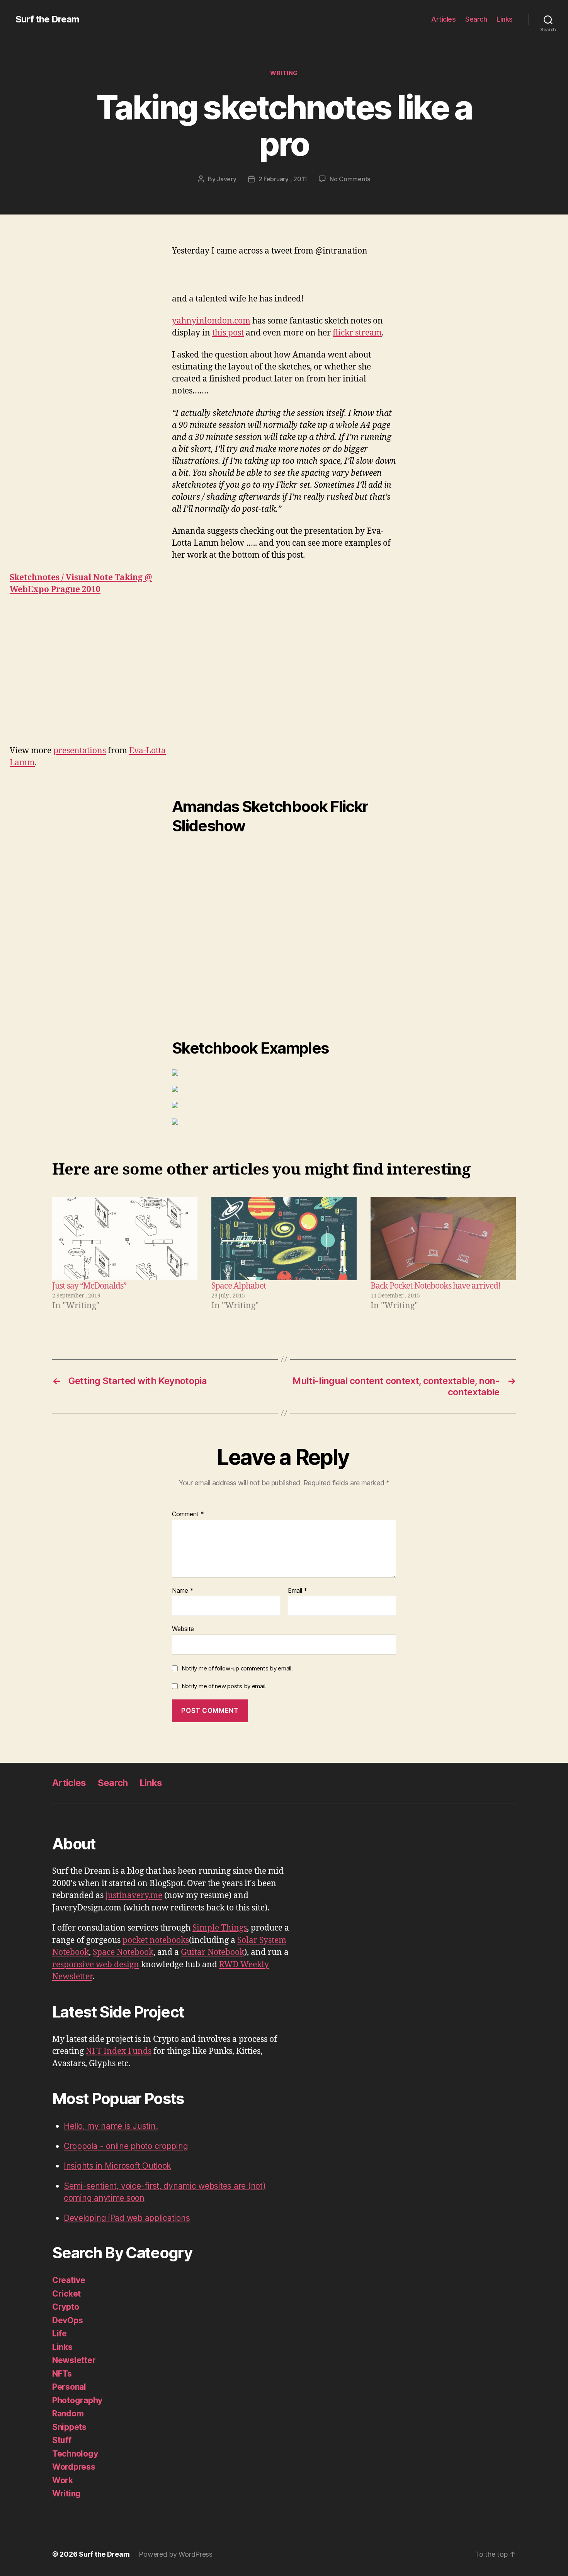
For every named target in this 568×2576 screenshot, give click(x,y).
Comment (188, 1514)
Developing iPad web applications (127, 2218)
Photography (77, 2400)
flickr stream (357, 333)
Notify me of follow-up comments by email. (237, 1668)
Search (476, 19)
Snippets (69, 2427)
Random (68, 2413)
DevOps (67, 2320)
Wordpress (74, 2467)
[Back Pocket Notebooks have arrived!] (443, 1239)
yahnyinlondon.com (211, 321)
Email (298, 1591)
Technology (75, 2454)
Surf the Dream (47, 19)
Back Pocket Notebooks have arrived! (435, 1286)
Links (505, 19)
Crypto (65, 2307)
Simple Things (220, 1928)
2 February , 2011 (283, 179)
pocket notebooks (156, 1940)
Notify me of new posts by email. (224, 1686)
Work (63, 2480)
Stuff (62, 2440)
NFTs (62, 2374)
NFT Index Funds (119, 2051)
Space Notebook (123, 1952)
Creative (69, 2280)
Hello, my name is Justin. (111, 2126)
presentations (80, 751)
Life (60, 2333)
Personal (69, 2387)
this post (228, 333)
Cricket (66, 2294)
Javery (226, 179)
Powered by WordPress (176, 2554)
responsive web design (96, 1965)
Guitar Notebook (213, 1952)
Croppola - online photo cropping (126, 2146)
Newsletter (74, 2360)
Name (183, 1591)
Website (183, 1629)
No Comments (350, 179)
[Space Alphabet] (284, 1239)
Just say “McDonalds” (89, 1286)
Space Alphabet (239, 1286)
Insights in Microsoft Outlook (117, 2166)
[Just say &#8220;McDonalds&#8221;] (125, 1239)
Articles (443, 19)
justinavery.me (134, 1896)
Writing (284, 73)
